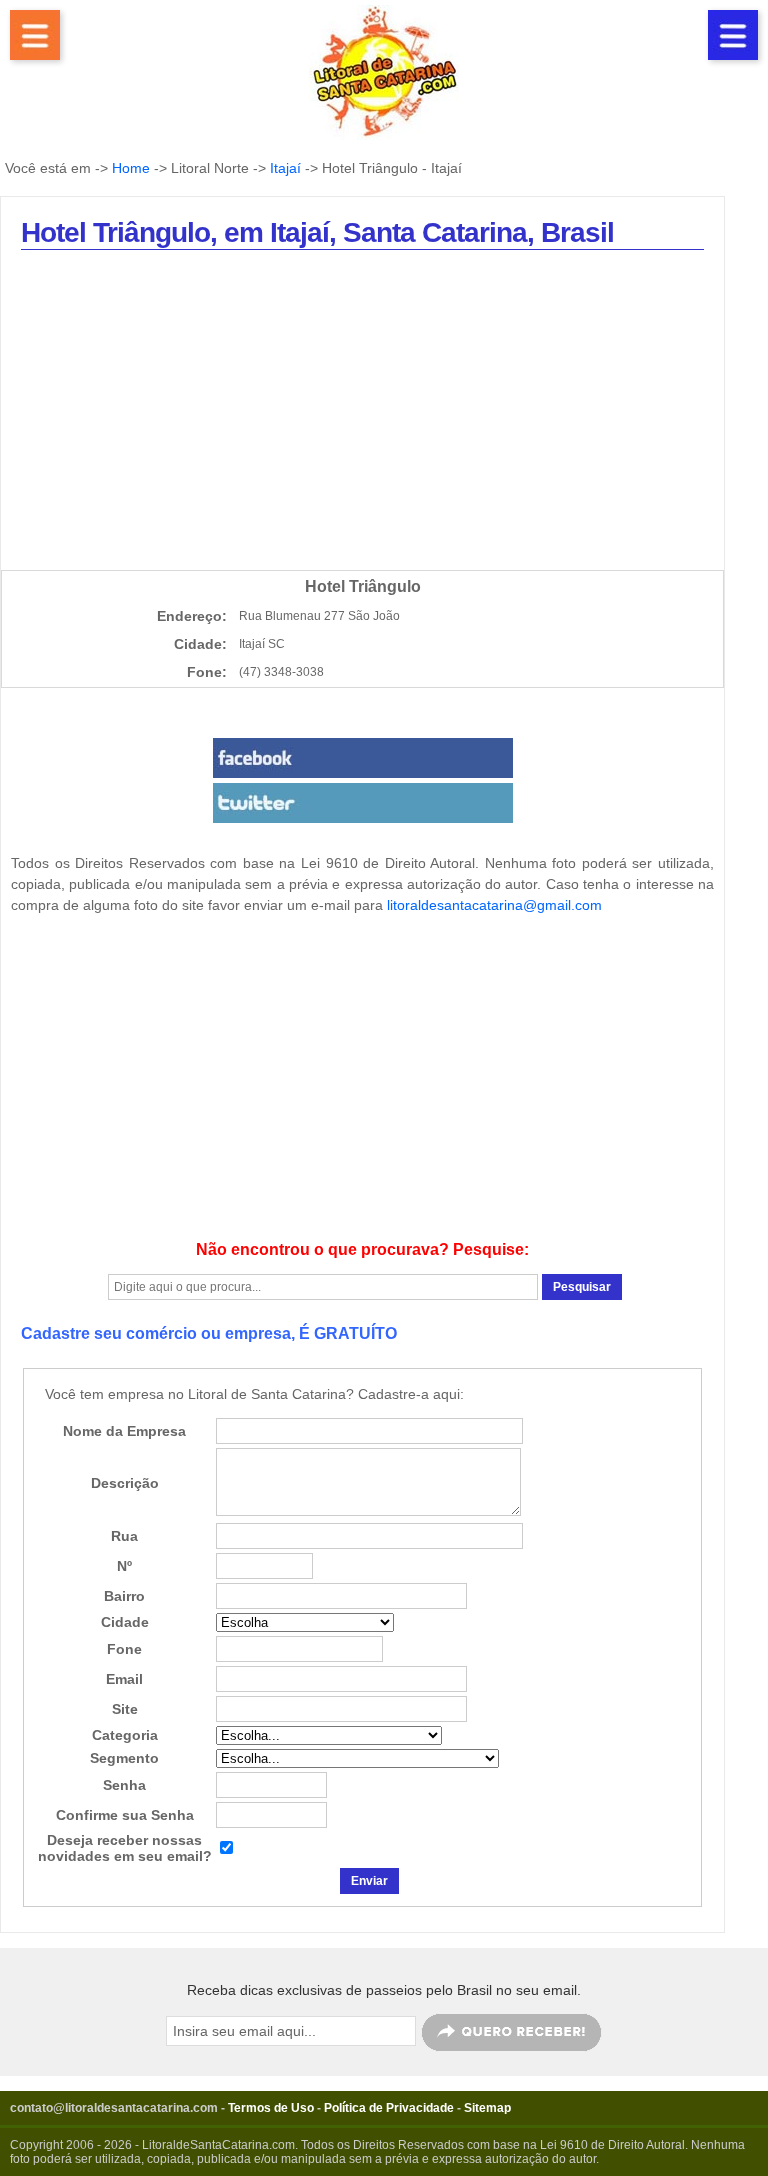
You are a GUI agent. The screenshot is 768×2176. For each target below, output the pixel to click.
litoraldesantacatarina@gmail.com (494, 905)
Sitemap (487, 2108)
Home (131, 168)
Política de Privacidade (389, 2108)
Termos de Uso (271, 2108)
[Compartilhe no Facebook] (362, 758)
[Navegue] (35, 35)
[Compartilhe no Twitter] (362, 803)
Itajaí (285, 168)
